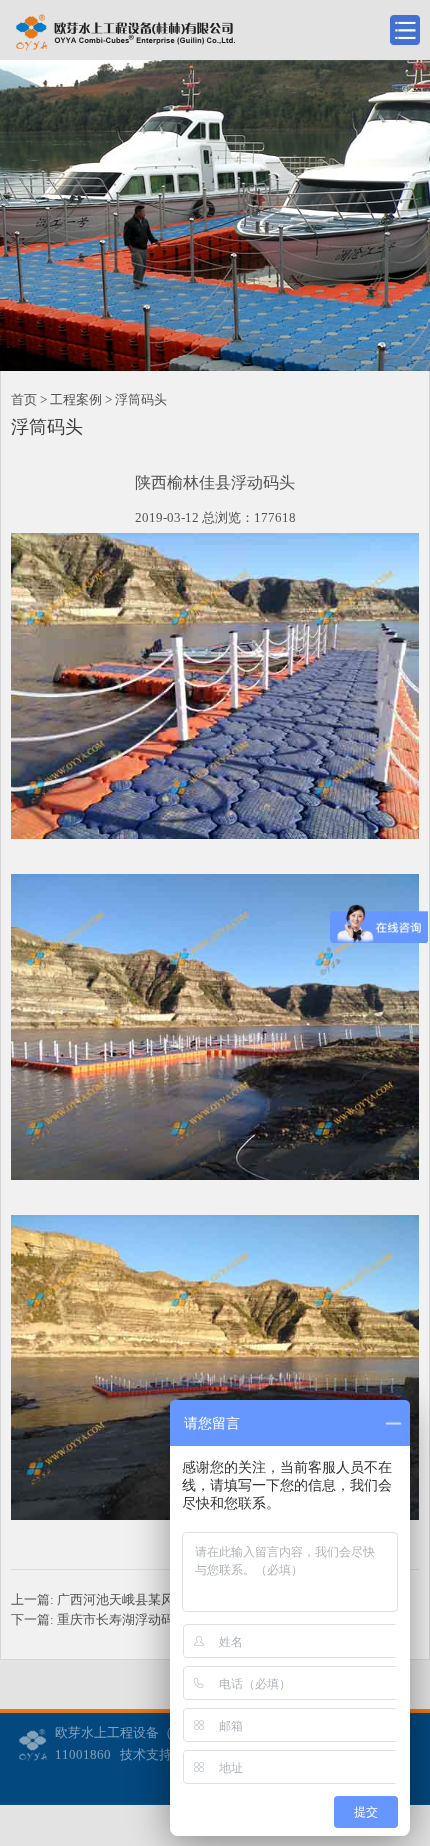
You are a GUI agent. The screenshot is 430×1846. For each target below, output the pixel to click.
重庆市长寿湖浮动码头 (122, 1619)
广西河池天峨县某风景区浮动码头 (154, 1599)
